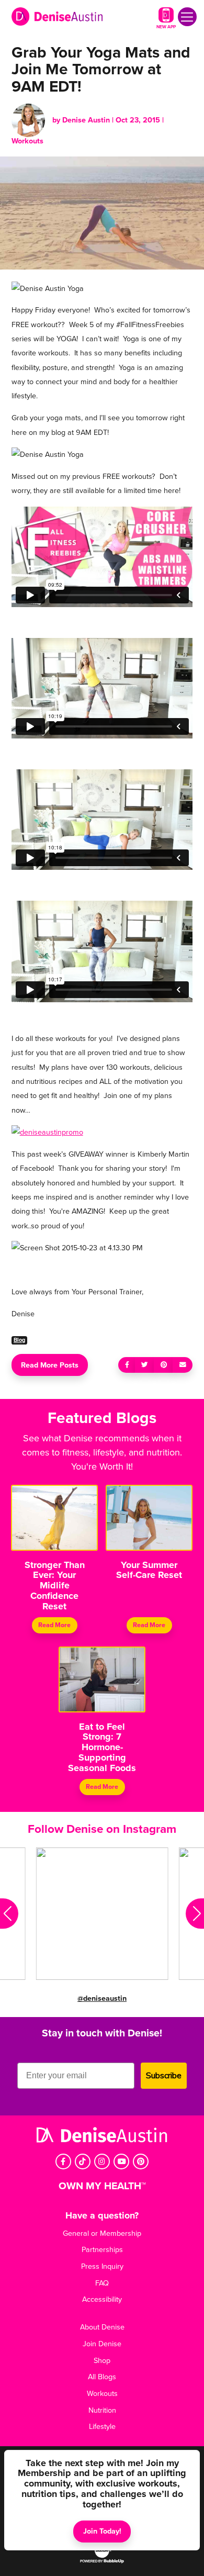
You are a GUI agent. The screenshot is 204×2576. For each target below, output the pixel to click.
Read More (55, 1625)
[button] (9, 1914)
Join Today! (102, 2531)
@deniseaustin (102, 1998)
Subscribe (164, 2076)
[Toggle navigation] (187, 17)
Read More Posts (50, 1365)
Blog (19, 1340)
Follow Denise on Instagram (102, 1829)
